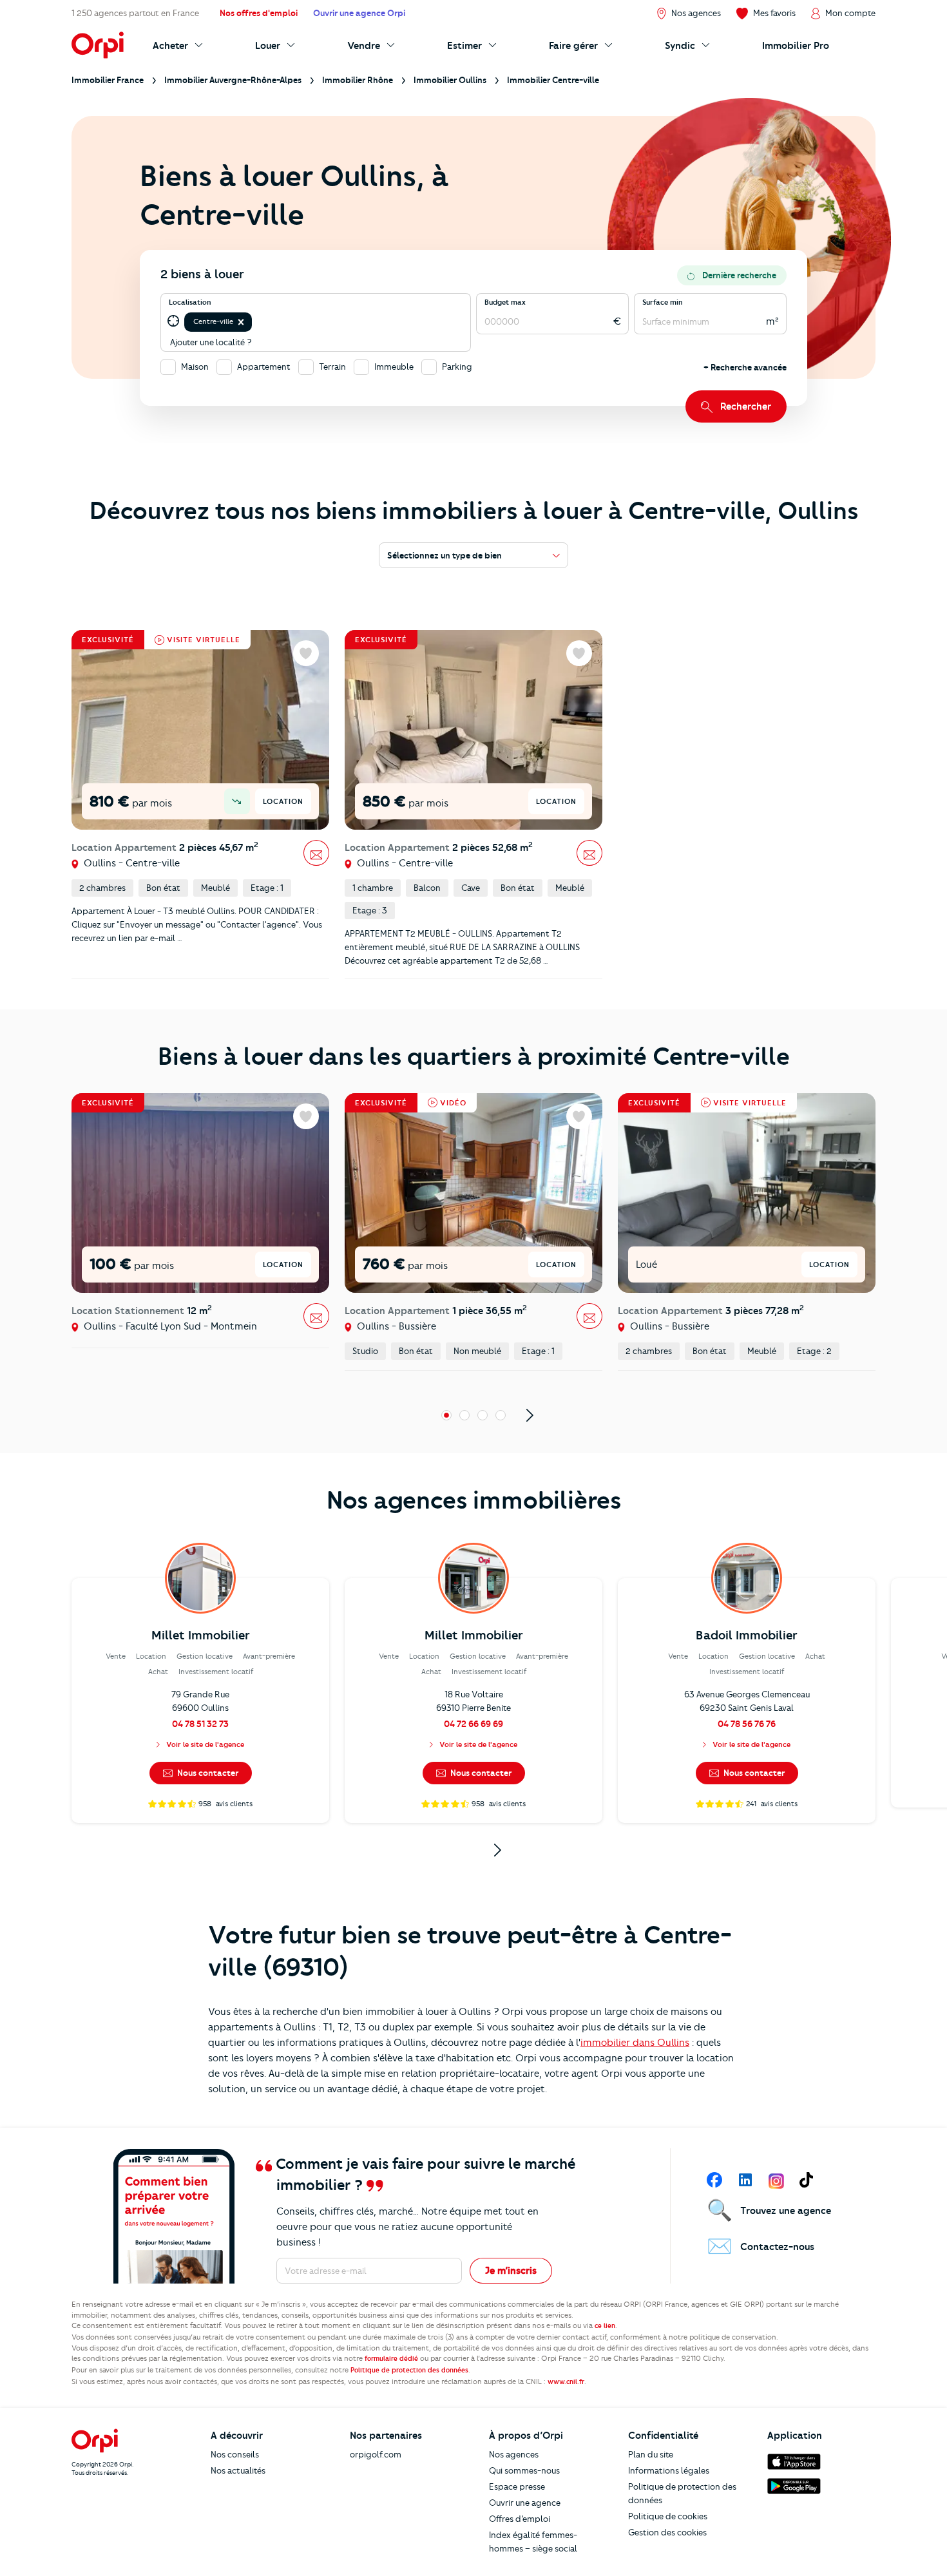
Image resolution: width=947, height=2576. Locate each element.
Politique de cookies (668, 2516)
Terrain (332, 367)
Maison (195, 367)
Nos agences (514, 2454)
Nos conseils (235, 2454)
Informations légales (669, 2470)
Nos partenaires (386, 2436)
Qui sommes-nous (524, 2470)
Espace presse (517, 2486)
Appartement (264, 367)
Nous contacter (207, 1773)
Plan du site (651, 2454)
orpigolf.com (376, 2454)
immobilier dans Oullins (635, 2043)
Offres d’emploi (520, 2519)
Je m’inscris (511, 2271)
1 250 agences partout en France (135, 13)
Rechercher (746, 406)
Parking (457, 367)
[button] (241, 322)
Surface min (663, 302)
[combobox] (255, 322)
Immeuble (394, 367)
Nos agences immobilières (474, 1500)
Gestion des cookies (667, 2532)
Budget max (505, 302)
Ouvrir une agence (525, 2503)
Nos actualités (238, 2470)
